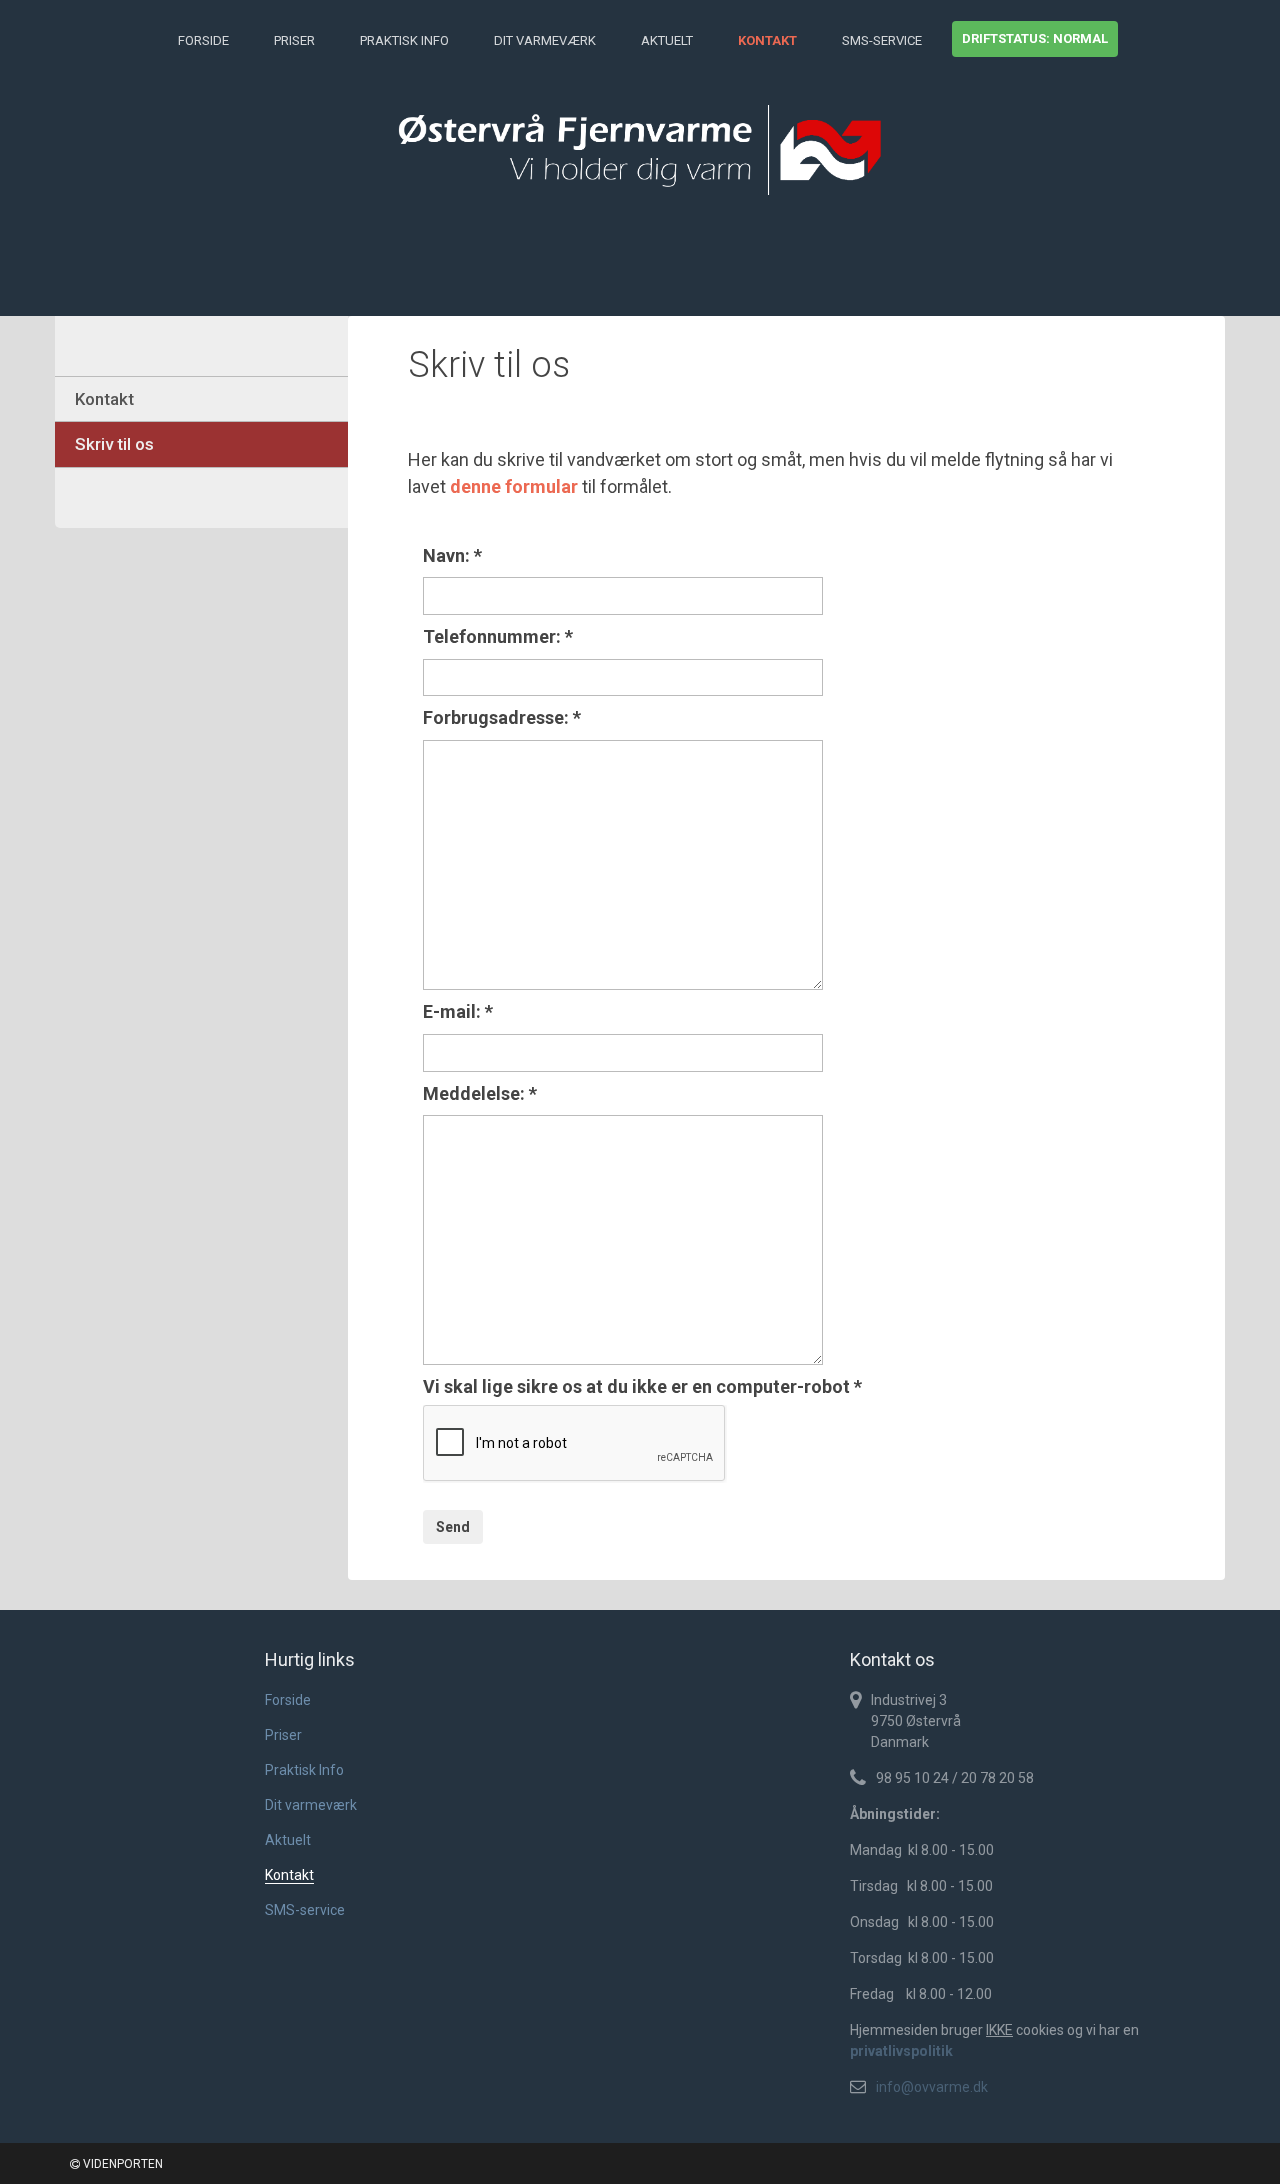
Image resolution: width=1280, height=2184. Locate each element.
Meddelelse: (480, 1093)
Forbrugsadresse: (502, 717)
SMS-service (882, 40)
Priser (294, 40)
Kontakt (767, 40)
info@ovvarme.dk (932, 2087)
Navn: (452, 555)
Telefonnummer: (498, 636)
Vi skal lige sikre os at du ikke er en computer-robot (642, 1386)
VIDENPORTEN (121, 2164)
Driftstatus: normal (1035, 38)
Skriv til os (114, 444)
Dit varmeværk (545, 40)
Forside (203, 40)
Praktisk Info (404, 40)
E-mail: (458, 1011)
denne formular (514, 486)
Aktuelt (667, 40)
